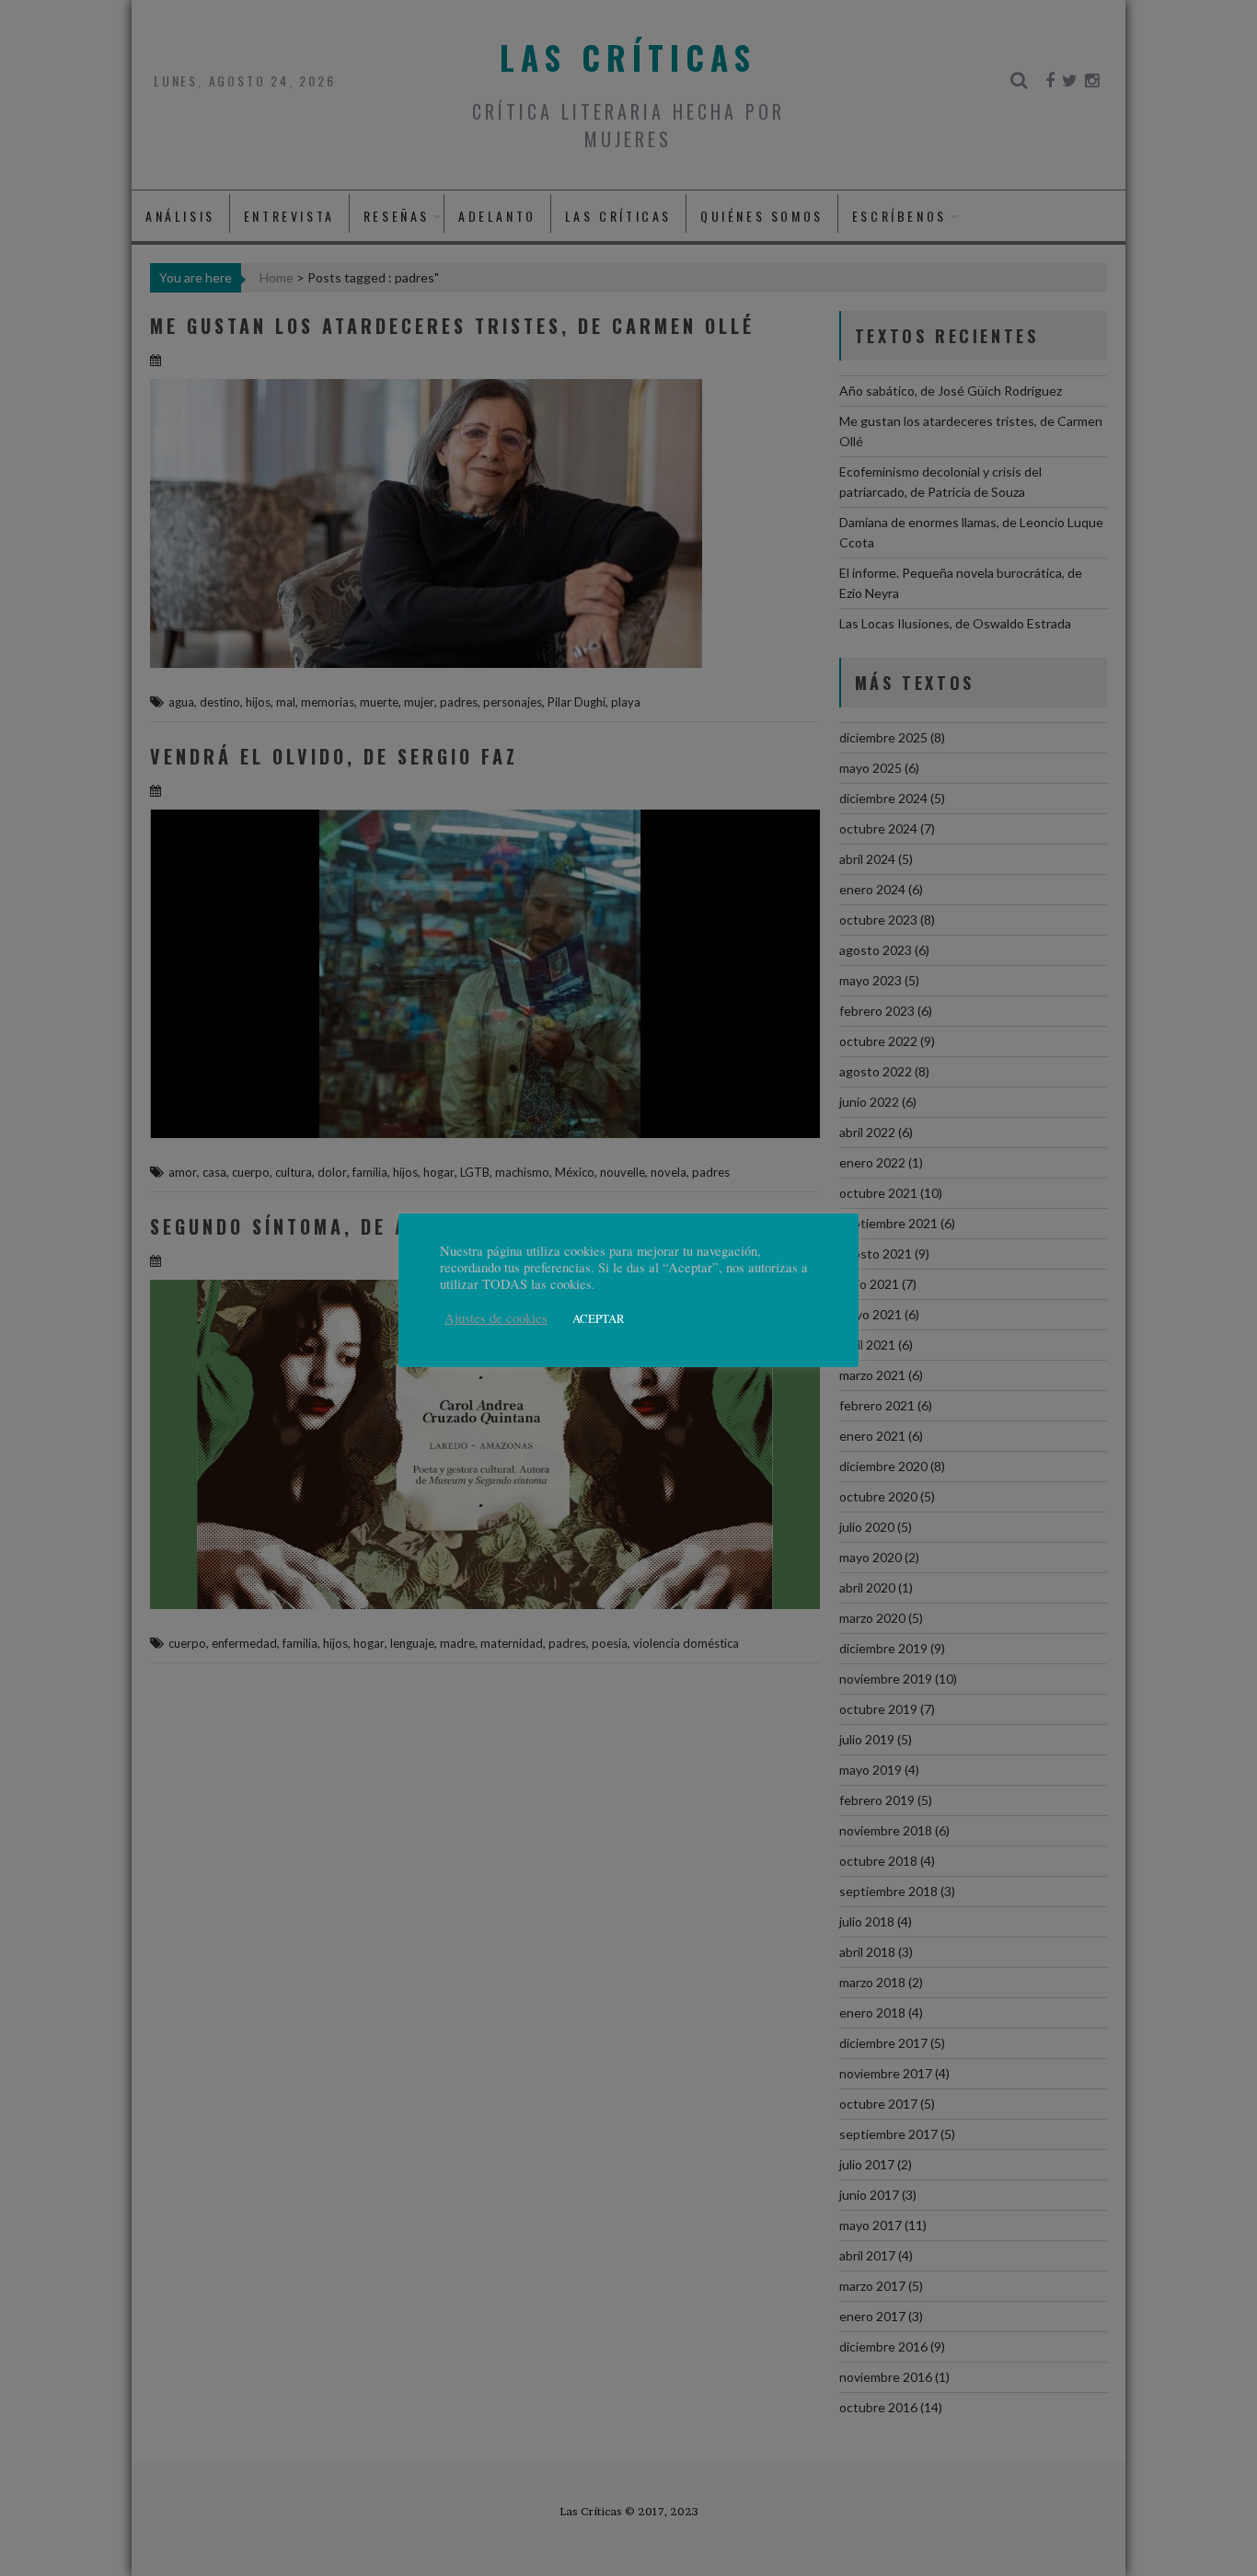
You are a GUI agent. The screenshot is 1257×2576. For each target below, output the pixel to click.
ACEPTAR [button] (599, 1318)
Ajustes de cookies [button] (496, 1318)
